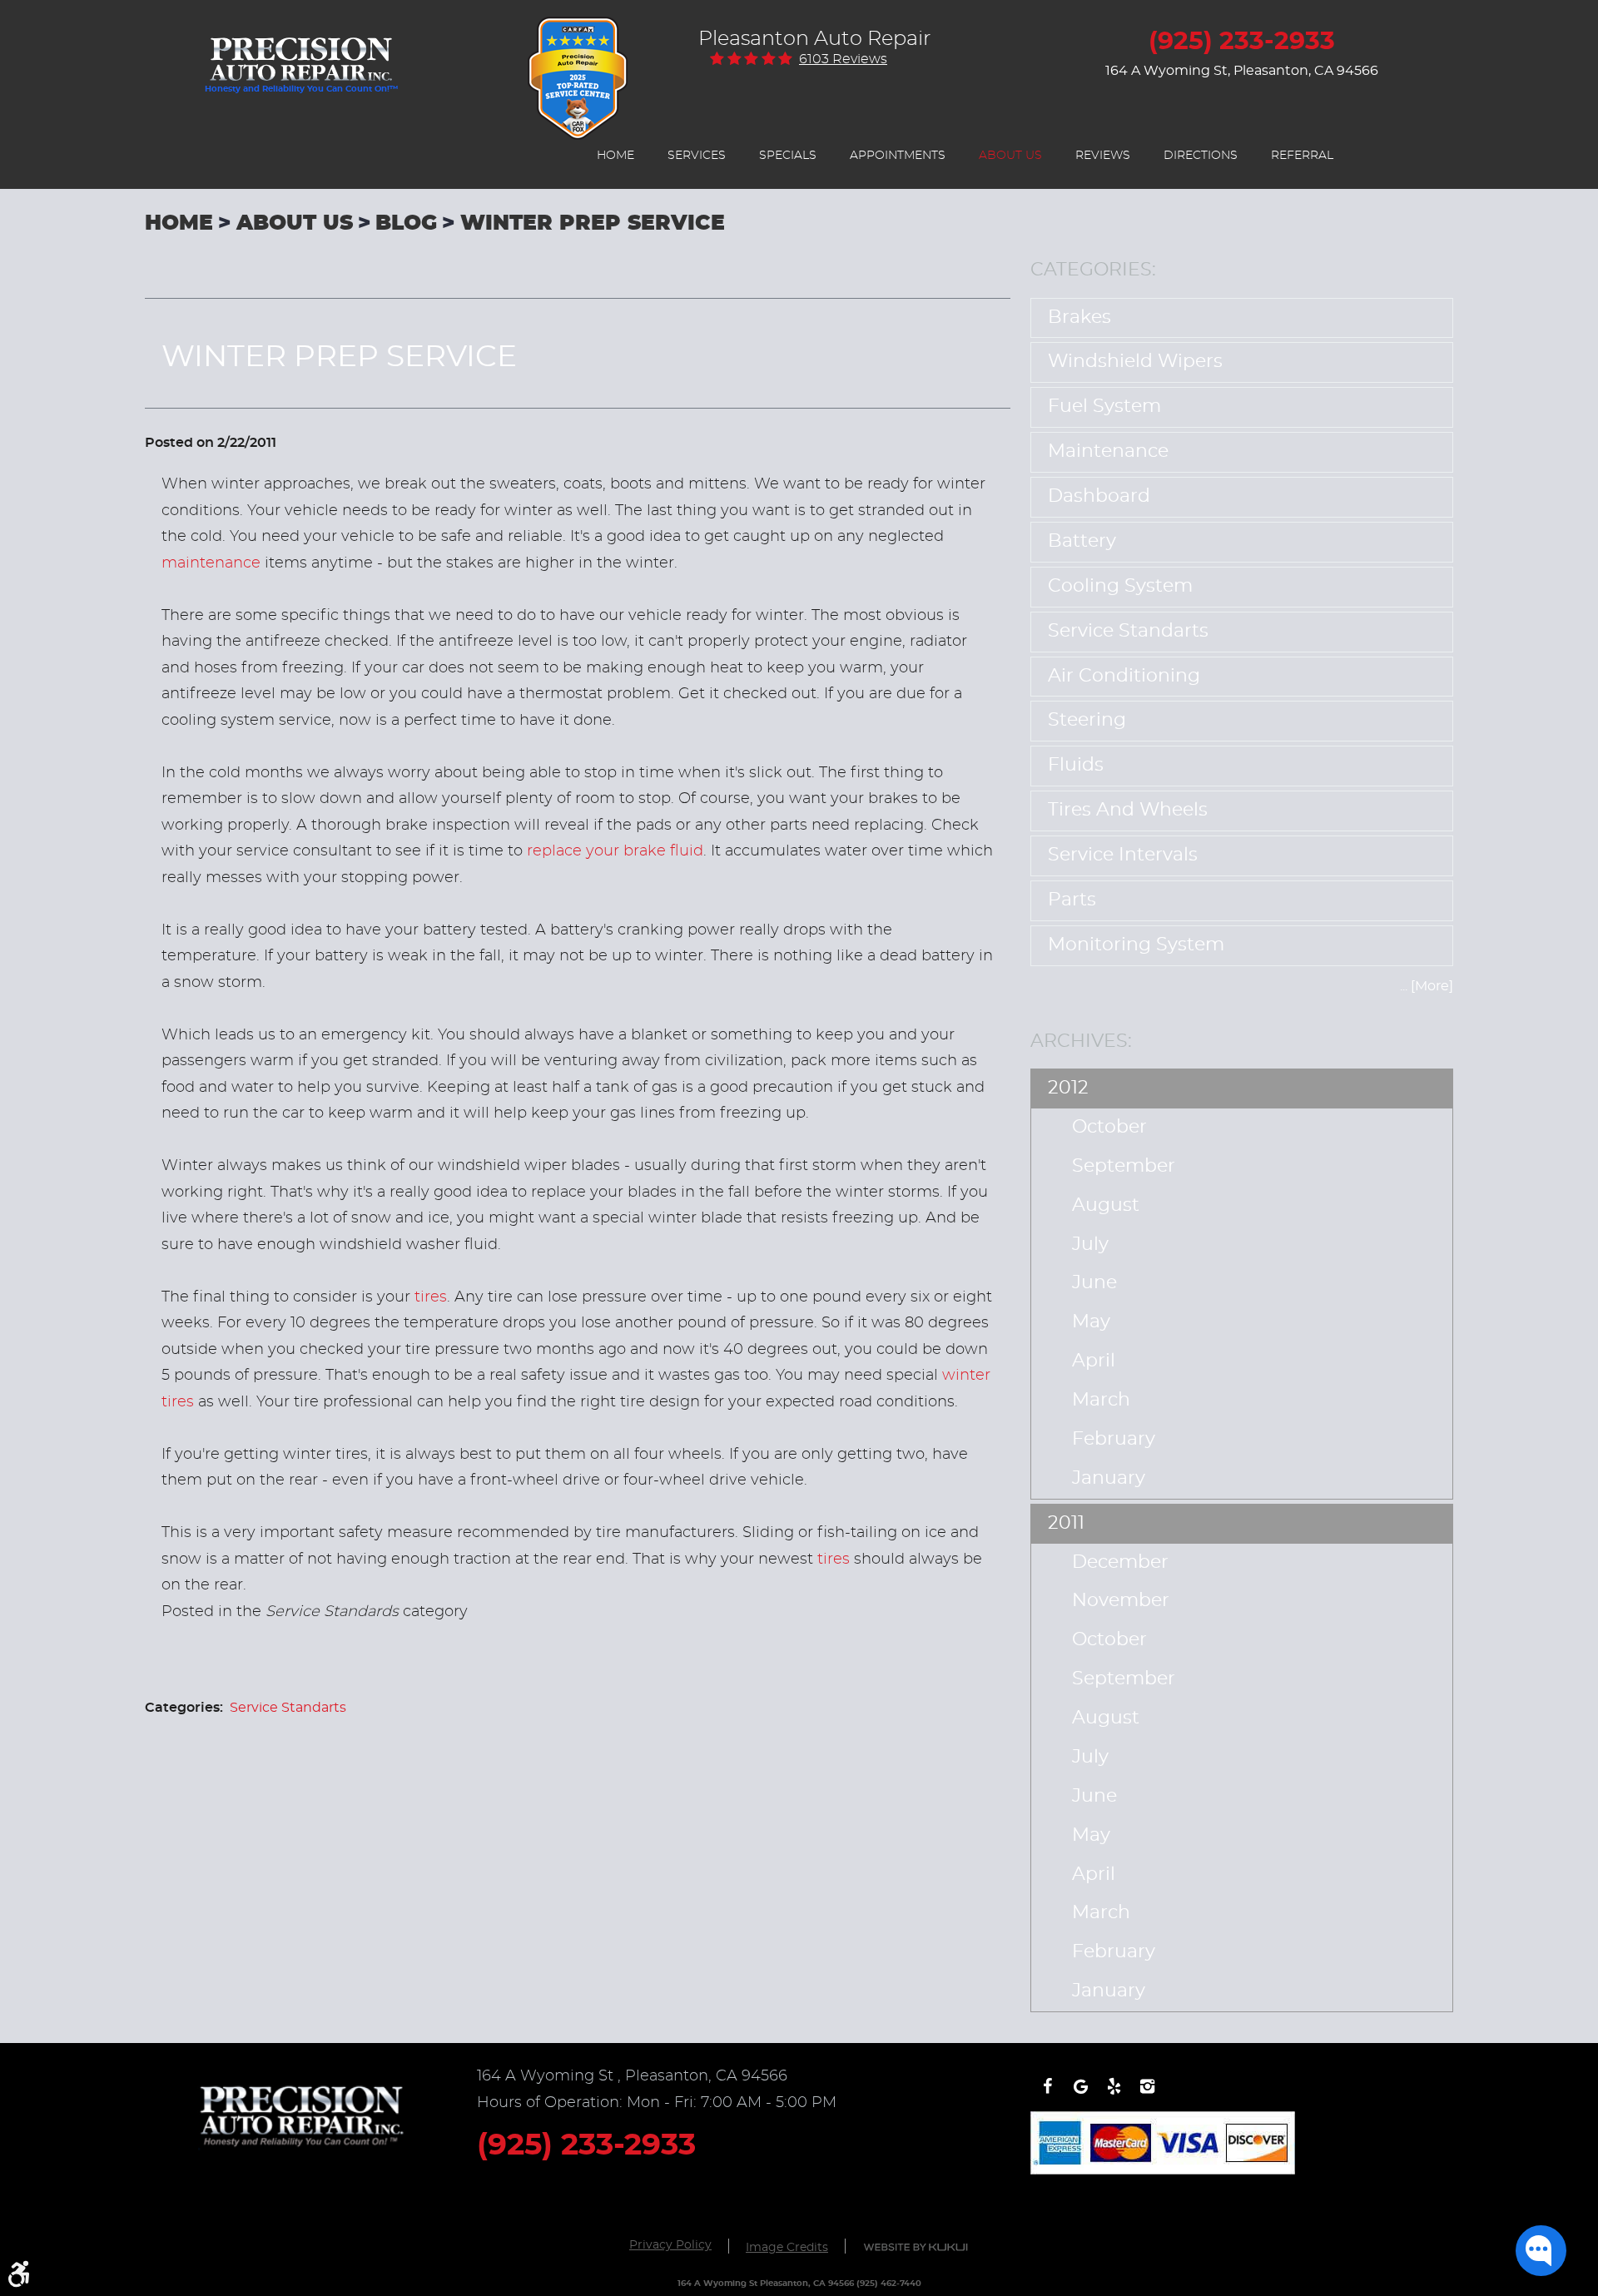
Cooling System (1120, 586)
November (1121, 1601)
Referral (1302, 156)
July (1090, 1245)
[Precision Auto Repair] (301, 51)
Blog (406, 223)
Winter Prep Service (593, 223)
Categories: (1093, 270)
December (1120, 1562)
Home (615, 156)
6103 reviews (843, 59)
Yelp (1114, 2095)
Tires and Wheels (1128, 810)
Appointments (898, 156)
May (1091, 1322)
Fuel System (1104, 407)
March (1101, 1400)
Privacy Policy (670, 2245)
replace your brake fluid (615, 851)
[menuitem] (615, 156)
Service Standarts (288, 1708)
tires (431, 1297)
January (1109, 1478)
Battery (1082, 541)
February (1114, 1439)
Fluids (1076, 765)
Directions (1201, 156)
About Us (1010, 156)
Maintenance (1108, 451)
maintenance (211, 563)
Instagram (1147, 2095)
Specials (788, 156)
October (1109, 1127)
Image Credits (787, 2248)
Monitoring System (1136, 945)
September (1124, 1166)
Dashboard (1099, 496)
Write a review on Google (1080, 2095)
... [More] (1427, 986)
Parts (1072, 900)
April (1094, 1361)
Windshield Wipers (1135, 362)
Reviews (1103, 156)
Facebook (1047, 2095)
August (1106, 1205)
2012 (1068, 1088)
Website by (916, 2247)
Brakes (1079, 317)
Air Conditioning (1124, 676)
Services (697, 156)
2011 (1066, 1523)
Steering (1087, 720)
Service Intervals (1123, 855)
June (1094, 1283)
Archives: (1081, 1041)
